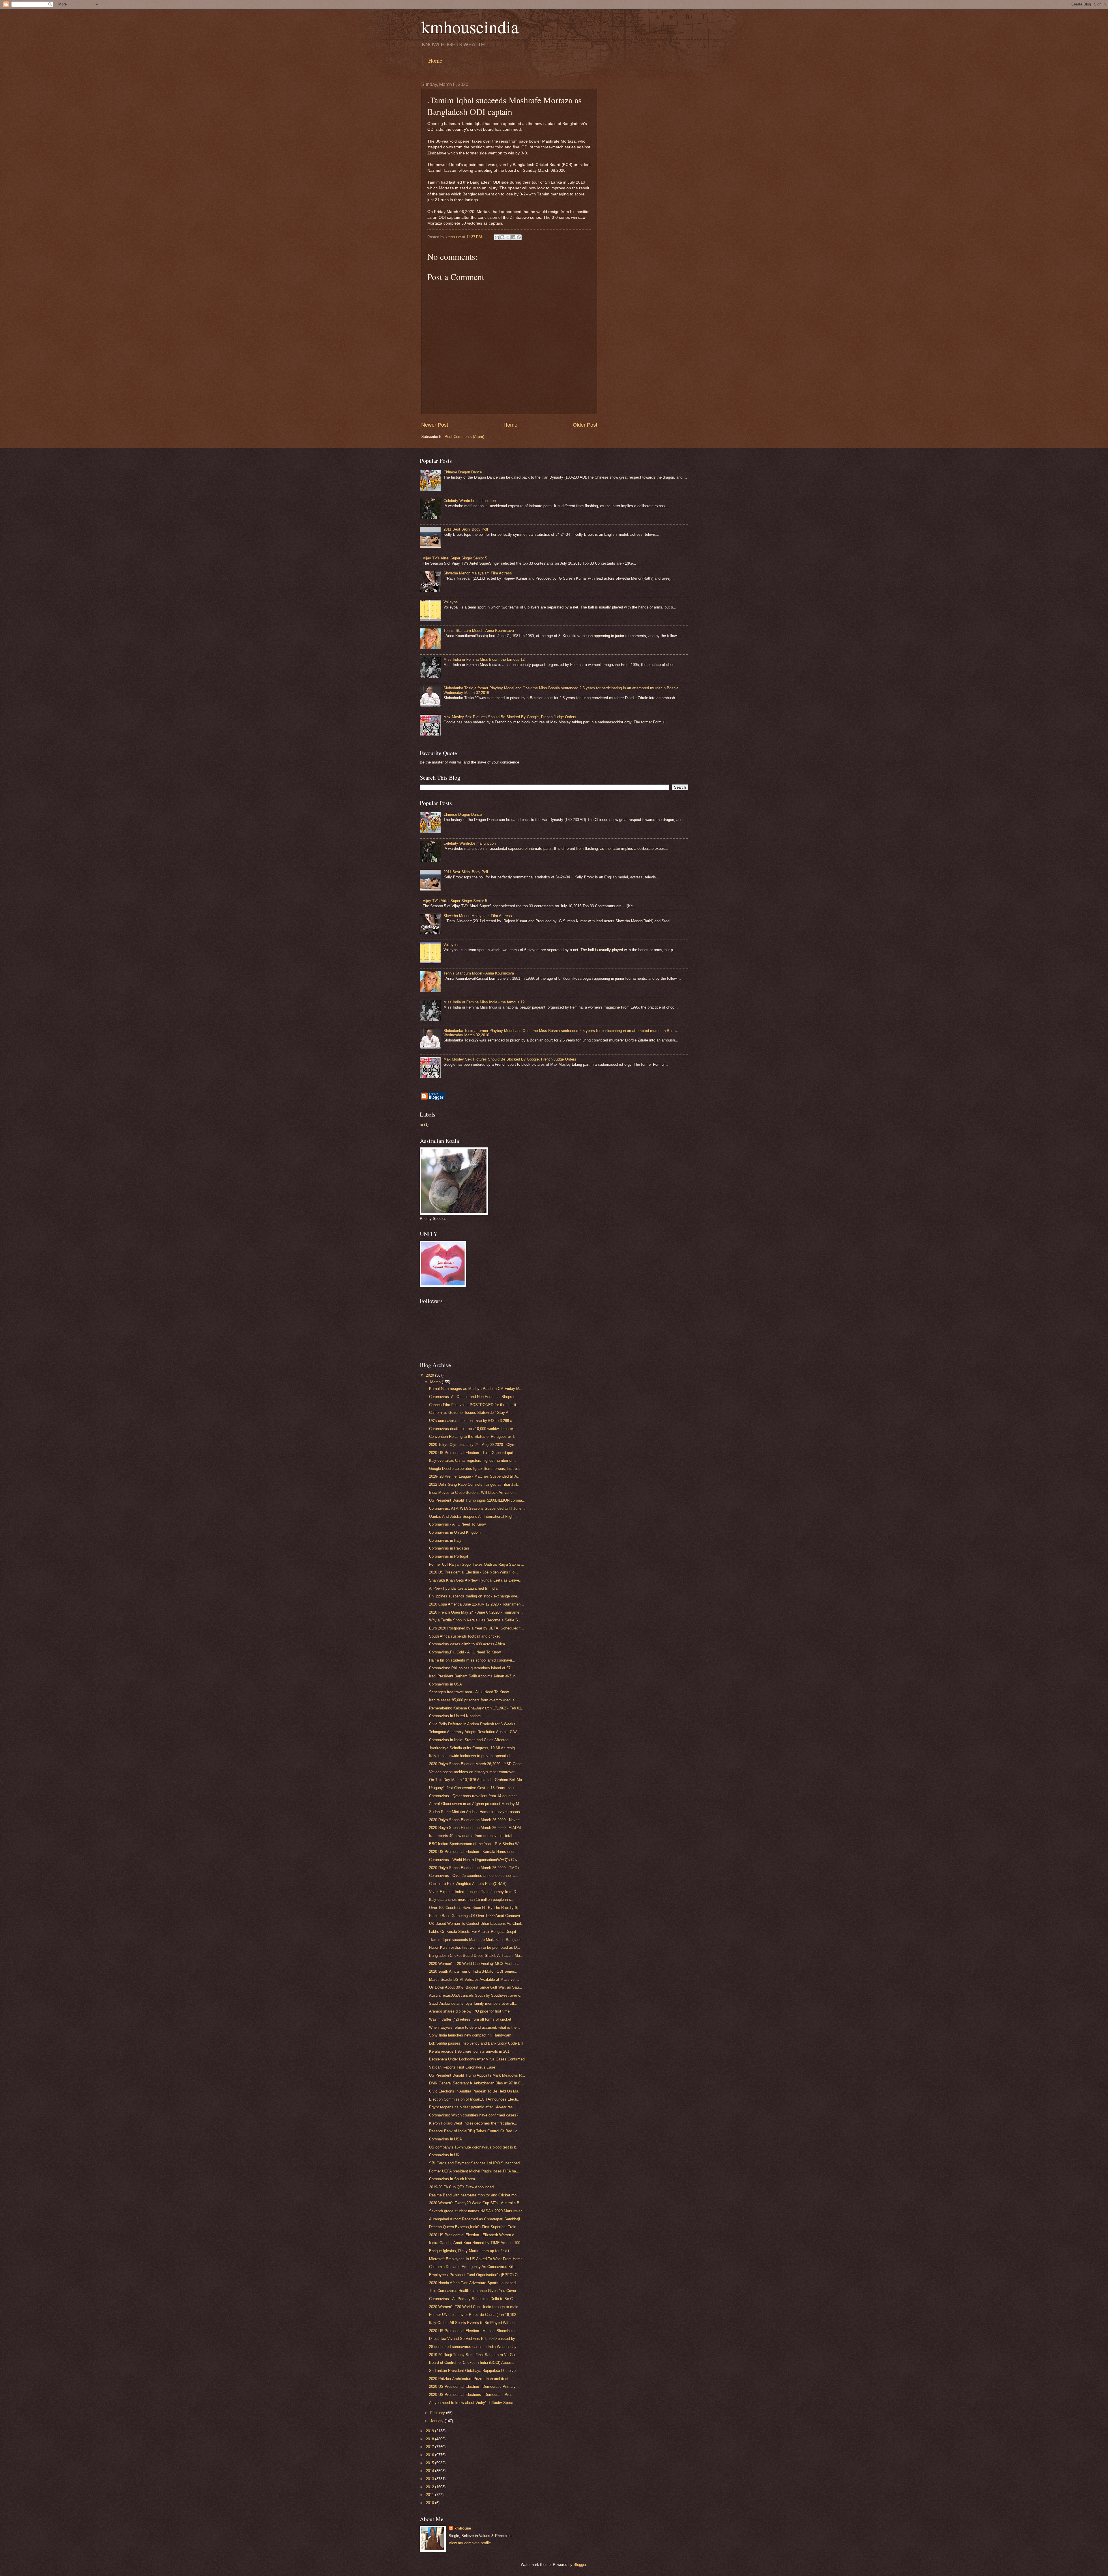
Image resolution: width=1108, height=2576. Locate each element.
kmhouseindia (470, 27)
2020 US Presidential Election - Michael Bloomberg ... (474, 2331)
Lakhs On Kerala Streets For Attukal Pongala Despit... (474, 1932)
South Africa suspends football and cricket (464, 1636)
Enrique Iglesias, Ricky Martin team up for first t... (471, 2251)
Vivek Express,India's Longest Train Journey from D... (474, 1892)
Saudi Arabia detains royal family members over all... (473, 2003)
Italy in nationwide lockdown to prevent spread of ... (472, 1756)
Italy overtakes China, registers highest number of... (472, 1460)
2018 (431, 2439)
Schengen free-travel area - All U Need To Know (469, 1692)
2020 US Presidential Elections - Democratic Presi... (473, 2395)
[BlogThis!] (502, 237)
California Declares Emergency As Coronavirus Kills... (474, 2267)
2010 (431, 2503)
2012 (431, 2487)
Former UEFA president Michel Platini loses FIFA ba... (474, 2171)
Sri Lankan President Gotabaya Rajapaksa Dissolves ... (476, 2371)
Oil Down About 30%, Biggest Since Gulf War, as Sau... (476, 1987)
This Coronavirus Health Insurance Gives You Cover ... (475, 2291)
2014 (431, 2471)
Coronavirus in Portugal (449, 1556)
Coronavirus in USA (446, 1684)
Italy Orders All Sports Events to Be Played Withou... (473, 2323)
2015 (431, 2463)
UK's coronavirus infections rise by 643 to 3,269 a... (472, 1421)
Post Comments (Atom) (464, 437)
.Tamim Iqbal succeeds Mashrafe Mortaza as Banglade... (477, 1940)
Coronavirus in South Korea (452, 2179)
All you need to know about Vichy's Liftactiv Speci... (473, 2403)
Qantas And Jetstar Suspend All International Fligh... (473, 1516)
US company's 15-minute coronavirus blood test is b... (474, 2147)
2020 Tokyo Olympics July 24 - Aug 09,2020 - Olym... (474, 1445)
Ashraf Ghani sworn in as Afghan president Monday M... (476, 1804)
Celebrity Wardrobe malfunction (470, 501)
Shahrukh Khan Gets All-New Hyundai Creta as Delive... (476, 1580)
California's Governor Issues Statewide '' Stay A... (470, 1413)
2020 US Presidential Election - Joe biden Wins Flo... (473, 1572)
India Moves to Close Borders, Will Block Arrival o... (472, 1493)
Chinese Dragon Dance (463, 472)
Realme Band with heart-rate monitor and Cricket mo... (475, 2195)
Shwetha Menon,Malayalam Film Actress (478, 573)
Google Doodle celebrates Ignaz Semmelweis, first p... (475, 1469)
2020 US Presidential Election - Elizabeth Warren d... (473, 2235)
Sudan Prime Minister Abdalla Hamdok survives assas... (476, 1812)
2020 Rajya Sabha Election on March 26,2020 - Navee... (476, 1820)
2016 (431, 2455)
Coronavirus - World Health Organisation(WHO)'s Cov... (475, 1860)
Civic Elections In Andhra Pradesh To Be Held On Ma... (475, 2091)
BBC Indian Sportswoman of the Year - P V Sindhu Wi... (476, 1844)
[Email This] (497, 237)
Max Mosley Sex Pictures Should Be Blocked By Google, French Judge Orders (510, 717)
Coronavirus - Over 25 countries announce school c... (474, 1876)
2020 (431, 1375)
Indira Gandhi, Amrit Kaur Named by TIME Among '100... (476, 2243)
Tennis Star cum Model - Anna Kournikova (479, 631)
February (438, 2413)
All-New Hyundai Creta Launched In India (463, 1588)
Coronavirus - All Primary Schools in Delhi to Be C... (473, 2299)
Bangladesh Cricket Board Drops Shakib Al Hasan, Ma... (476, 1956)
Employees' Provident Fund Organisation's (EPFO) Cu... (476, 2275)
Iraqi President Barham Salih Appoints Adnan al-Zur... (473, 1676)
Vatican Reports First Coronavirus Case (462, 2067)
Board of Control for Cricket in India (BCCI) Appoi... (472, 2363)
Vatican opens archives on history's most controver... (473, 1772)
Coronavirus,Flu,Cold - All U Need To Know (465, 1652)
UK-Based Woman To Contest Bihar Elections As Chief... (477, 1923)
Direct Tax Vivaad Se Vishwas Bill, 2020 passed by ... (474, 2339)
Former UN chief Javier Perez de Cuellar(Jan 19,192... (474, 2315)
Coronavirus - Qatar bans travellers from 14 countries (473, 1796)
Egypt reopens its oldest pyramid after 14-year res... (473, 2107)
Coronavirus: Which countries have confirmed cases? (474, 2115)
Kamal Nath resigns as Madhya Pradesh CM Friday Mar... (477, 1389)
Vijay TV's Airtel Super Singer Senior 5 (455, 558)
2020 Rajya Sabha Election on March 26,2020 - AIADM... (477, 1828)
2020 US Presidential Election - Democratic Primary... (474, 2386)
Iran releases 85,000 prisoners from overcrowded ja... (473, 1700)
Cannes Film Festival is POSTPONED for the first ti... (474, 1405)
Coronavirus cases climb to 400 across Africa (467, 1644)
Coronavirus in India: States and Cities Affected (469, 1740)
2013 (431, 2479)
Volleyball (451, 602)
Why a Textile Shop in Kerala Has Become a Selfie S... (475, 1620)
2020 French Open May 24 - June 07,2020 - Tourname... (476, 1612)
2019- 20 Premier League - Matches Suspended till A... (475, 1476)
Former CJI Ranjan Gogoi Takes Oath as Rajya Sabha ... (477, 1564)
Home (435, 60)
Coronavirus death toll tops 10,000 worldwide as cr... (473, 1429)
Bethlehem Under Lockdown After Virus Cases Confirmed (477, 2059)
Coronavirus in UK (444, 2155)
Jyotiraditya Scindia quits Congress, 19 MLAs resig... (474, 1748)
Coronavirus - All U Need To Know (457, 1524)
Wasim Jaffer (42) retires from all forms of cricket (470, 2019)
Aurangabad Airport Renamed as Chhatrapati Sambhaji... (476, 2219)
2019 (431, 2431)
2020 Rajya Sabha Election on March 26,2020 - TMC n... (476, 1868)
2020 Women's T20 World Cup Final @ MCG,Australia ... (477, 1964)
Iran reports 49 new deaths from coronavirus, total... (472, 1836)
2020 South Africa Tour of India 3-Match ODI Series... (474, 1971)
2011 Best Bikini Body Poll (466, 529)
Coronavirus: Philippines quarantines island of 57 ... (472, 1668)
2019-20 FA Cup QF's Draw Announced (461, 2187)
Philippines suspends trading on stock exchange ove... (475, 1596)
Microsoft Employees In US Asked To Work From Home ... (478, 2259)
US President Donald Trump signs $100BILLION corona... (477, 1500)
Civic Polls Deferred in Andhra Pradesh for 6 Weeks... (474, 1724)
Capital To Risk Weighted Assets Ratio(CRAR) (468, 1884)
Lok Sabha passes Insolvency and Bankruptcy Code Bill (476, 2043)
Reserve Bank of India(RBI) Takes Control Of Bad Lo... (475, 2131)
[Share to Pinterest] (519, 237)
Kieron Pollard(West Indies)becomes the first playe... (473, 2123)
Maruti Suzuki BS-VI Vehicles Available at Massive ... (474, 1979)
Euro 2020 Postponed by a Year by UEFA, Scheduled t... (477, 1628)
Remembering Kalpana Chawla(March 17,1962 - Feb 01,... (477, 1708)
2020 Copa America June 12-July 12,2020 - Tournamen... (477, 1604)
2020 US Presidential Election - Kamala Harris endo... (474, 1852)
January (437, 2421)
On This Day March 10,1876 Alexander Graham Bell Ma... (477, 1780)
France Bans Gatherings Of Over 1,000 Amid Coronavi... (476, 1916)
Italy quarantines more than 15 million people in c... (472, 1900)
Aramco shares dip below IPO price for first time (469, 2011)
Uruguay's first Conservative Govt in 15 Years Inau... (473, 1788)
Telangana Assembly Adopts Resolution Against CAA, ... (476, 1732)
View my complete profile (470, 2543)
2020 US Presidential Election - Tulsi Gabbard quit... (473, 1453)
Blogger (580, 2565)
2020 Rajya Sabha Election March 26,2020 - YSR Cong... (477, 1764)
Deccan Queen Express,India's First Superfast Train (473, 2227)
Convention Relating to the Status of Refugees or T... (473, 1437)
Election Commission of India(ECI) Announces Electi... (475, 2099)
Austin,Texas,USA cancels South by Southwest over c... (476, 1995)
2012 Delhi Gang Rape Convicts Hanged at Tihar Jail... (475, 1484)
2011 (431, 2495)
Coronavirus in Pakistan (449, 1548)
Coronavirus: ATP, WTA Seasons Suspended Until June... (477, 1508)
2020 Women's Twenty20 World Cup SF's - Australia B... (476, 2203)
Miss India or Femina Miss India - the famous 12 (484, 659)
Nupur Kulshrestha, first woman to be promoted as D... (475, 1947)
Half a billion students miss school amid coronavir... (472, 1660)
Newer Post (435, 425)
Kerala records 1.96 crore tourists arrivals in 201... (471, 2051)
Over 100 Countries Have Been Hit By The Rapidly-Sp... (476, 1908)
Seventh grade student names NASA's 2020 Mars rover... (477, 2211)
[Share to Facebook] (513, 237)
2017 (431, 2447)
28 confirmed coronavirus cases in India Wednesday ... (475, 2347)
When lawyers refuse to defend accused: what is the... (475, 2027)
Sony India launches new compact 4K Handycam (470, 2035)
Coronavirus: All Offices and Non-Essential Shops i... (473, 1397)
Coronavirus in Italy (445, 1540)
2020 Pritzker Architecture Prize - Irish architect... (470, 2379)
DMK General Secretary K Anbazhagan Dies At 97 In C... (477, 2083)
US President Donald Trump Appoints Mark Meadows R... (477, 2075)
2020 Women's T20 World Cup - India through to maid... (475, 2307)
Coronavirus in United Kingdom (455, 1532)
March (436, 1382)
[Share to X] (508, 237)
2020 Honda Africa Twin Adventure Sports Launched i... (475, 2283)
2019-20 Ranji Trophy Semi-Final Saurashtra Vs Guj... (474, 2355)
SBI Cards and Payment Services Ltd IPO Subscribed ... (477, 2163)
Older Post (585, 425)
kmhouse (463, 2528)
